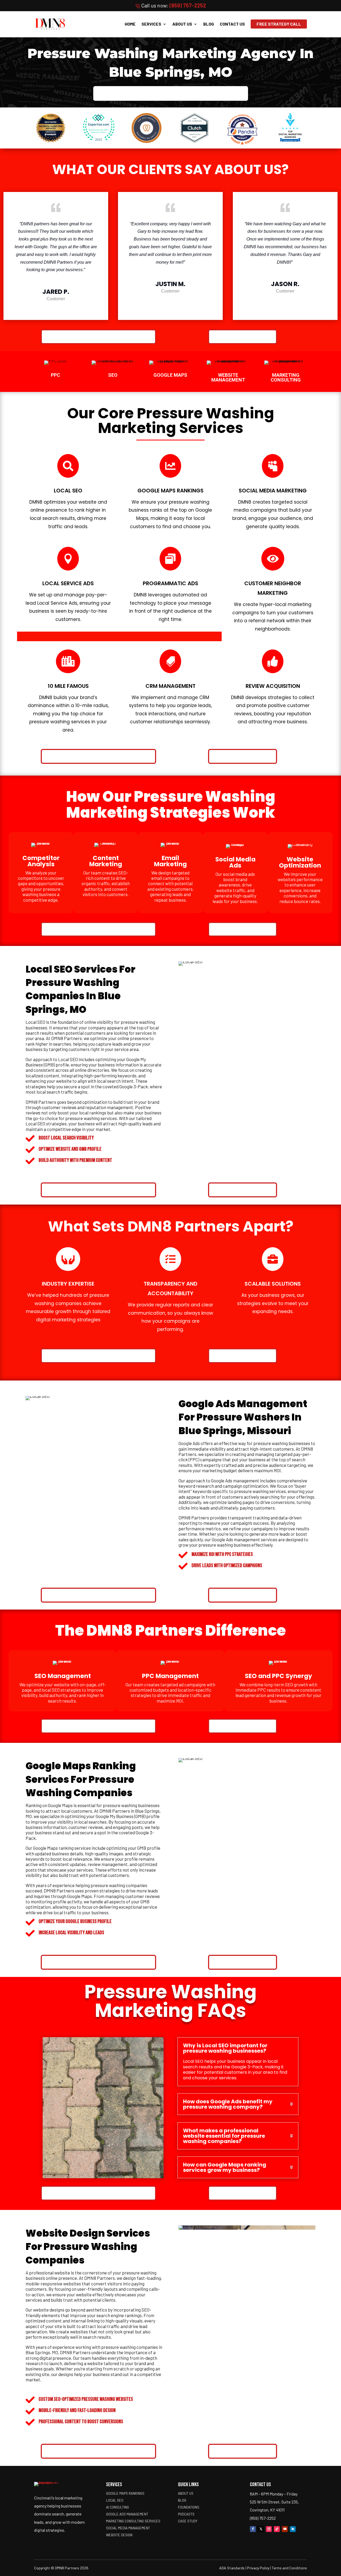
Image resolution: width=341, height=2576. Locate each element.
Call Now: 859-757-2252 (243, 337)
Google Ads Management (127, 2514)
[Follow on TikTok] (277, 2529)
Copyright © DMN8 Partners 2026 (61, 2568)
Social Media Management (128, 2528)
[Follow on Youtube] (285, 2529)
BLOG (209, 24)
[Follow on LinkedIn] (293, 2529)
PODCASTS (186, 2514)
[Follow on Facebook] (253, 2529)
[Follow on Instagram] (269, 2529)
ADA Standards (232, 2568)
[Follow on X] (261, 2529)
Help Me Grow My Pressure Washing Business (171, 93)
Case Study (188, 2521)
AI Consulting (117, 2507)
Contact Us (232, 24)
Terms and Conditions (289, 2568)
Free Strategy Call (279, 24)
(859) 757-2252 (188, 5)
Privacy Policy (258, 2568)
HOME (130, 24)
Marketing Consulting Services (133, 2521)
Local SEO (115, 2500)
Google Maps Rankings (125, 2493)
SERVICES (151, 24)
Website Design (119, 2535)
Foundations (189, 2507)
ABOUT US (182, 24)
